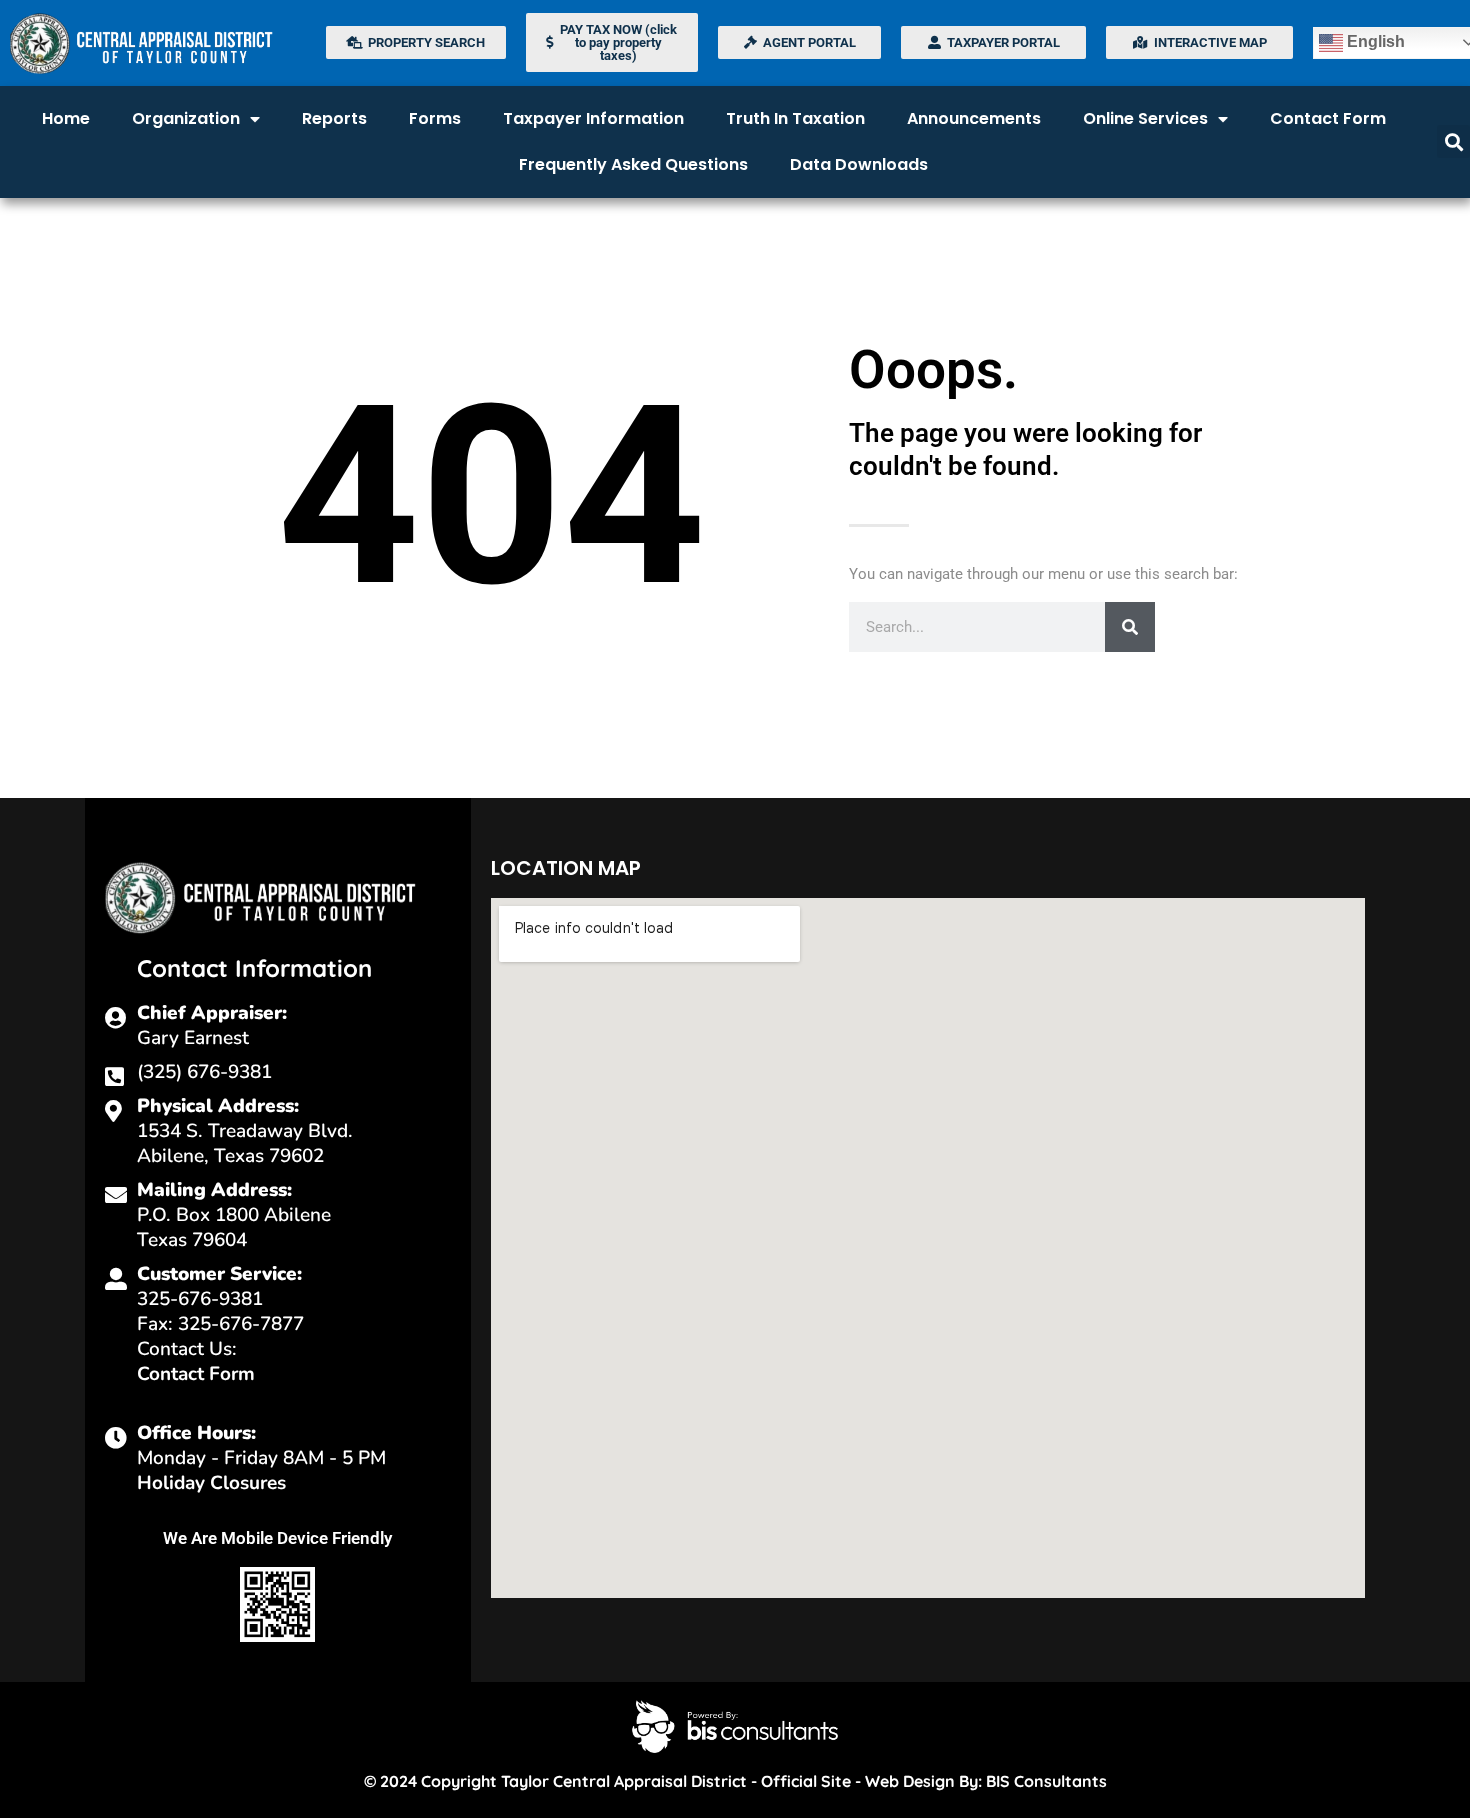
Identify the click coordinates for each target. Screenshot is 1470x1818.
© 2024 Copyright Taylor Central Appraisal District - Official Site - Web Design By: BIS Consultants (735, 1781)
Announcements (974, 118)
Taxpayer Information (593, 118)
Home (66, 118)
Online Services (1145, 118)
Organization (186, 118)
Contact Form (1328, 118)
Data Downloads (859, 164)
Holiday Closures (211, 1483)
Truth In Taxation (795, 118)
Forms (435, 118)
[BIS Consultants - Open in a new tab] (735, 1726)
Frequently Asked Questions (633, 164)
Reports (334, 118)
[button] (1453, 141)
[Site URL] (158, 43)
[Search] (1130, 627)
